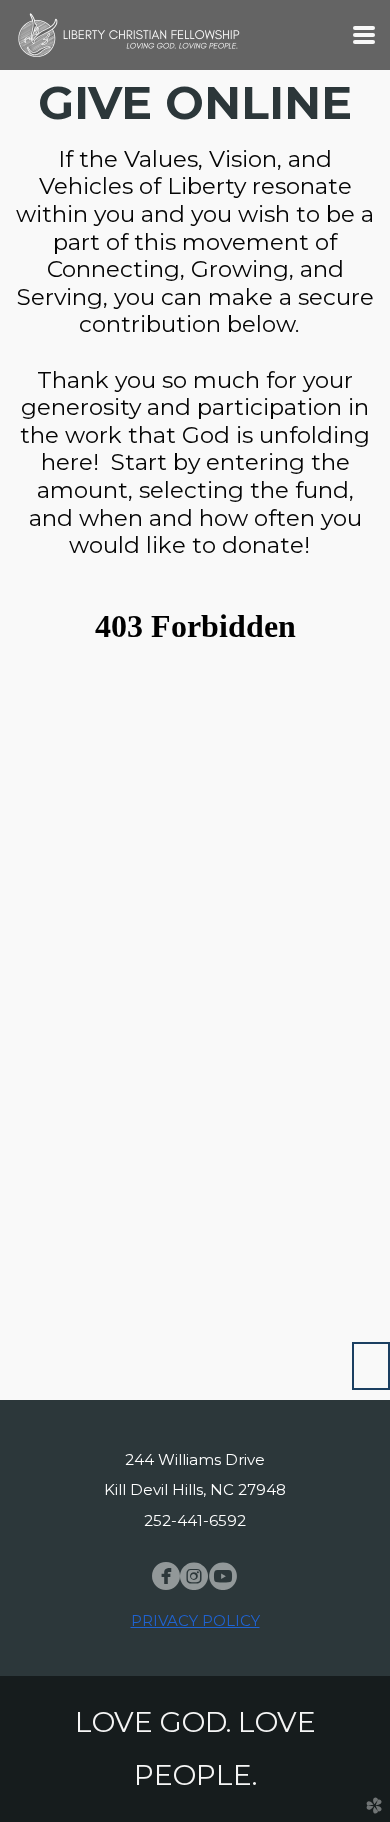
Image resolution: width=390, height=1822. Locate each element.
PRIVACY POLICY (195, 1620)
